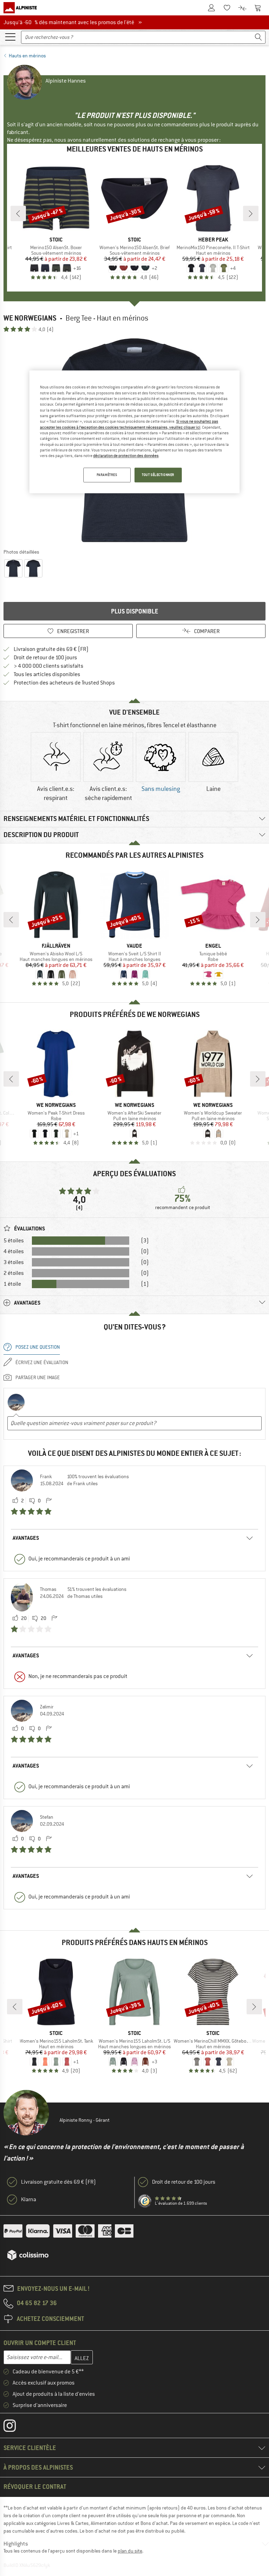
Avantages (26, 1538)
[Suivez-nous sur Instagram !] (15, 2427)
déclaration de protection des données (126, 456)
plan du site (130, 2551)
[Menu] (10, 36)
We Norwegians (30, 318)
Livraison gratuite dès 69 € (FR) (51, 649)
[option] (56, 768)
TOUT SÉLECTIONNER (158, 475)
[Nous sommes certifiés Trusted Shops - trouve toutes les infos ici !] (145, 2201)
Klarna (29, 2199)
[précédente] (18, 213)
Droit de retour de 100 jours (45, 658)
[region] (134, 432)
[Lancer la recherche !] (258, 37)
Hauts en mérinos (27, 56)
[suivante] (251, 213)
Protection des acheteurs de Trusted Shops (64, 683)
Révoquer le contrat (35, 2487)
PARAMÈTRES (107, 475)
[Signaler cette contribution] (49, 1501)
